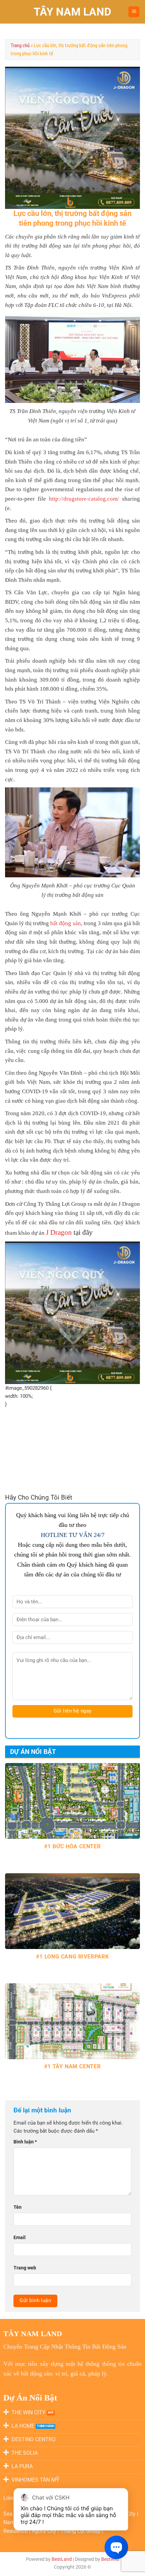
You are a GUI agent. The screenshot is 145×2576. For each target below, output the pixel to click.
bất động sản (65, 923)
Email (20, 2237)
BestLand (62, 2559)
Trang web (25, 2268)
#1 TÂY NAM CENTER (72, 2066)
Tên (18, 2207)
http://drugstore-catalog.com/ (84, 499)
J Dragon (59, 1232)
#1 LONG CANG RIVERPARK (72, 1957)
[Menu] (134, 12)
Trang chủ (20, 45)
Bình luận (25, 2142)
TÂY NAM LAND (72, 12)
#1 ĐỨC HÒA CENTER (72, 1846)
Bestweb (110, 2559)
